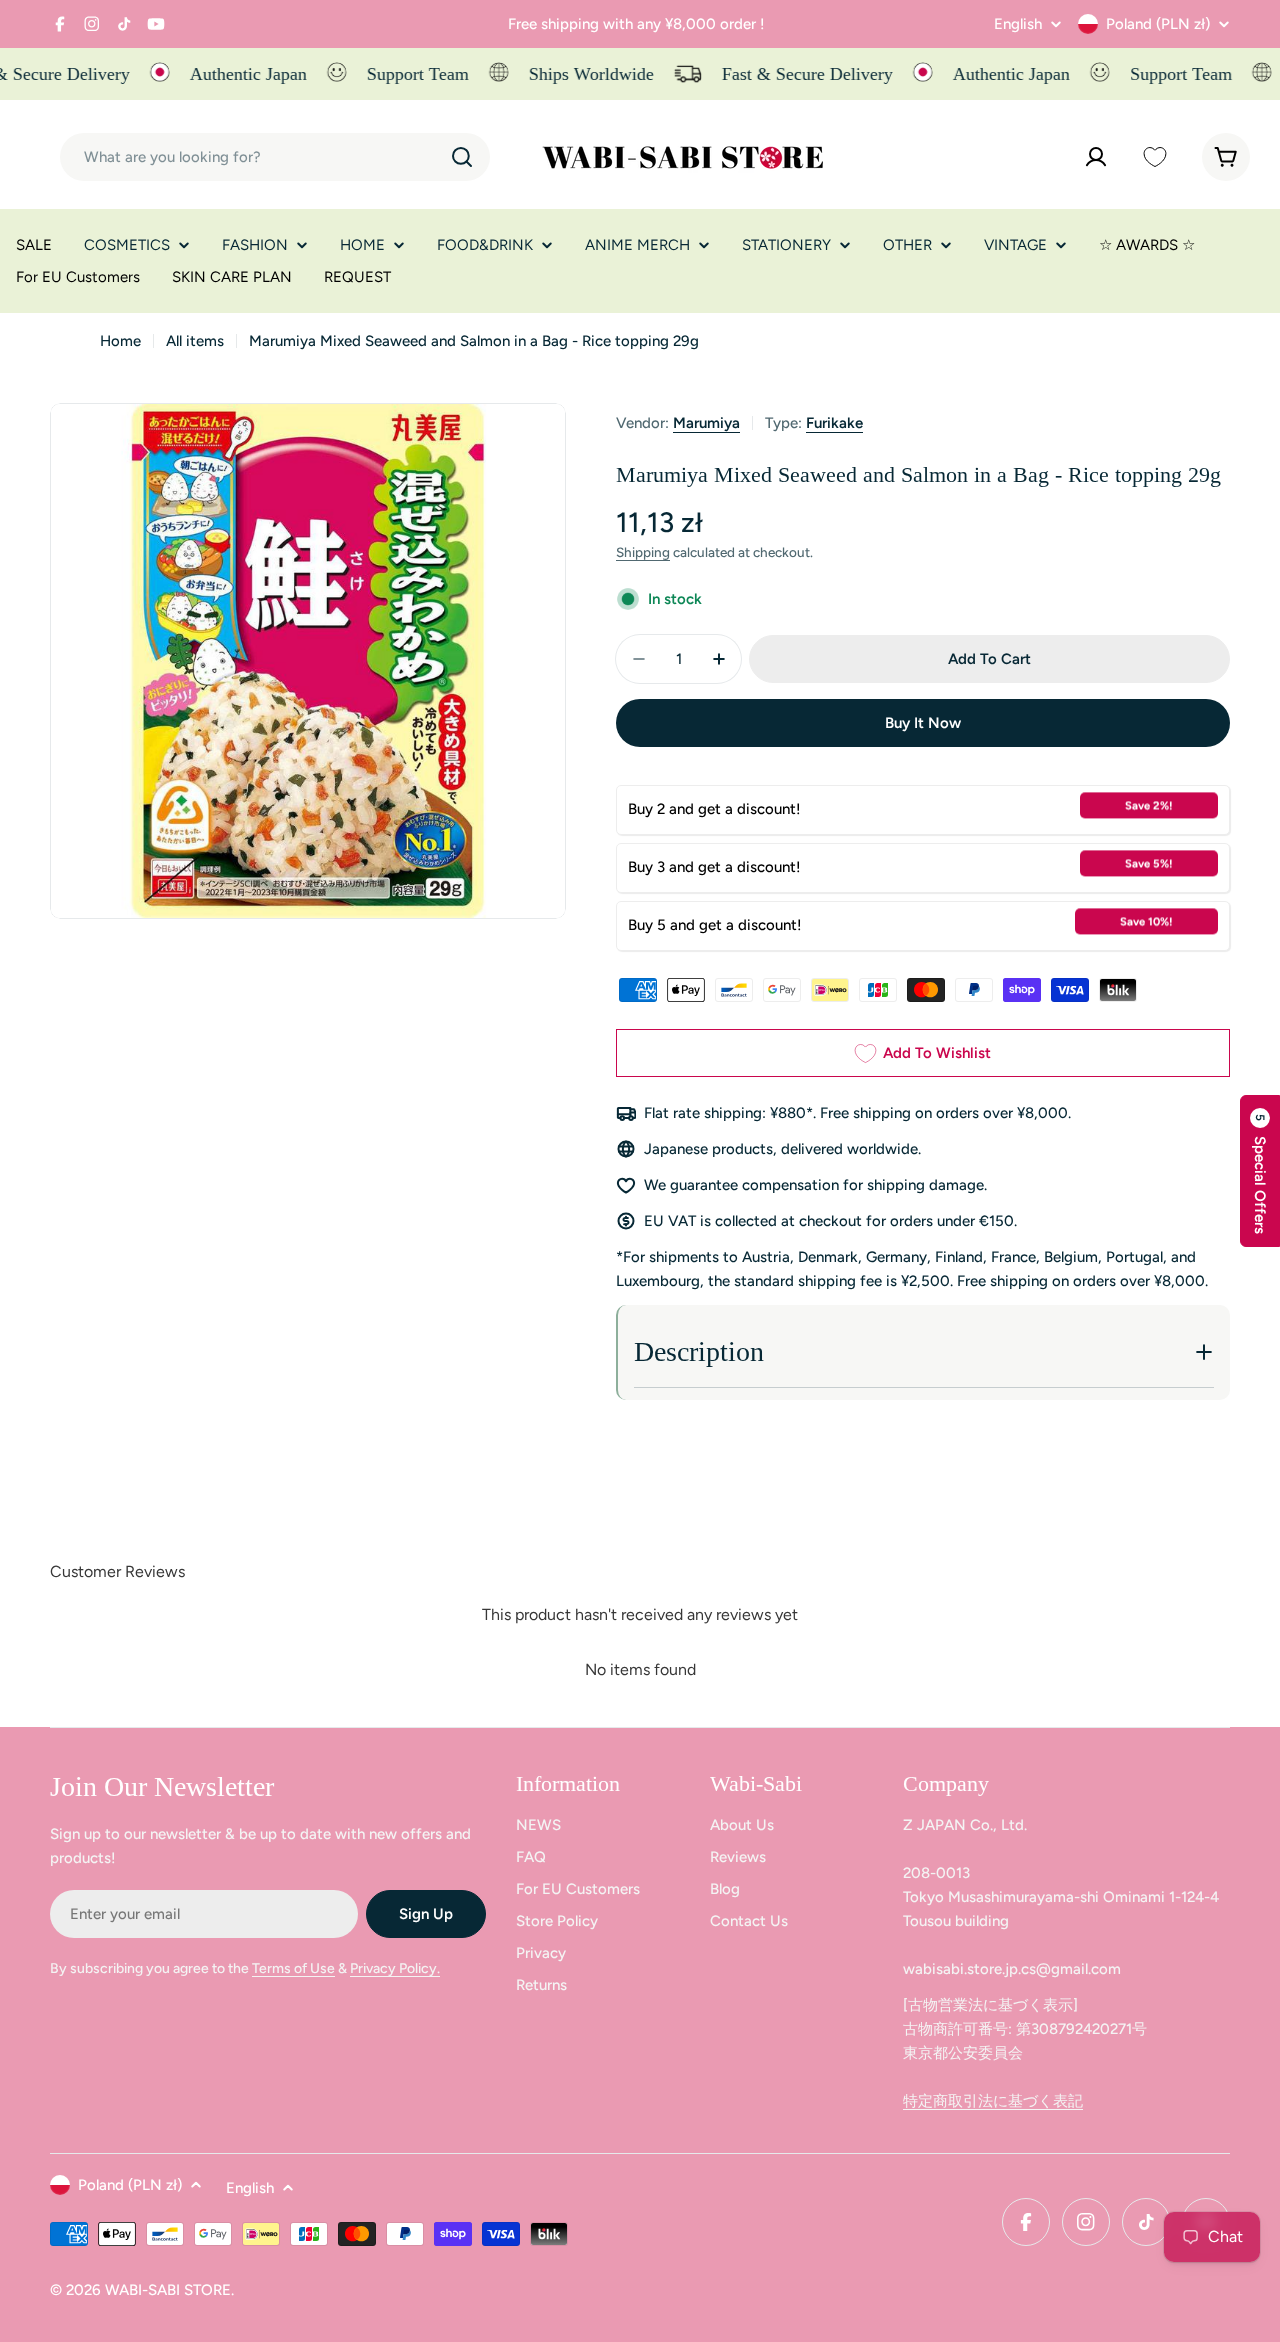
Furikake (834, 423)
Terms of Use (293, 1968)
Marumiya (706, 423)
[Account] (1096, 157)
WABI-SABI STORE (168, 2290)
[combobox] (275, 157)
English (1018, 24)
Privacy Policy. (395, 1968)
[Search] (462, 157)
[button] (1260, 1171)
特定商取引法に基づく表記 (993, 2101)
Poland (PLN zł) (1158, 24)
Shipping (643, 552)
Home (120, 341)
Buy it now (923, 723)
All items (195, 341)
